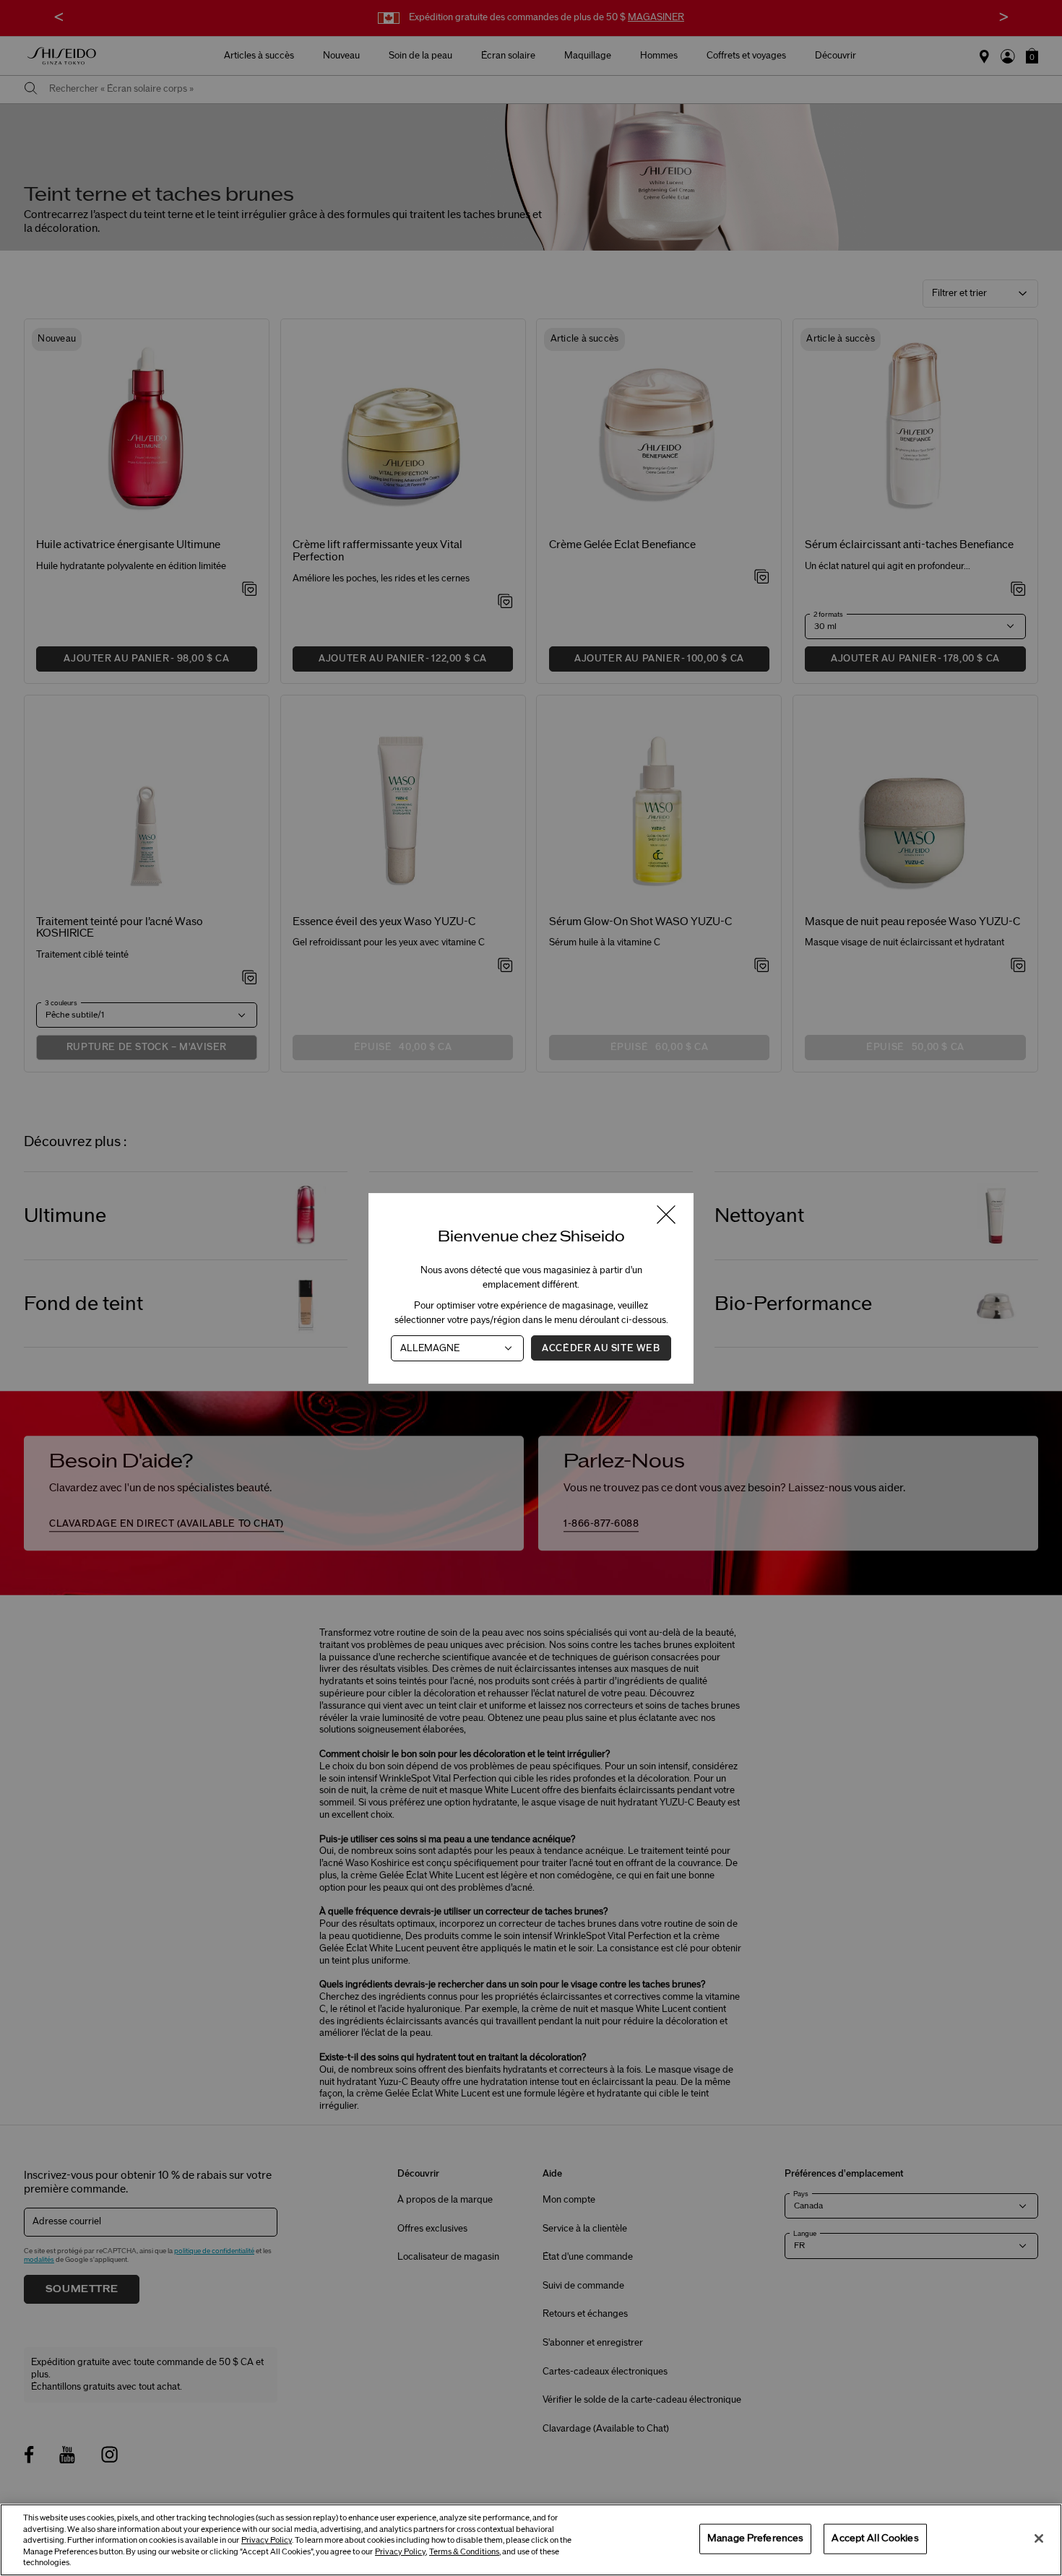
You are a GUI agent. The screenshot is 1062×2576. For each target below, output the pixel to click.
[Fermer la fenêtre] (666, 1216)
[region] (531, 2540)
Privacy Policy (267, 2540)
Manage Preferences (755, 2538)
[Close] (1039, 2538)
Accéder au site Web (601, 1348)
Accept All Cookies (875, 2538)
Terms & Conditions (464, 2552)
